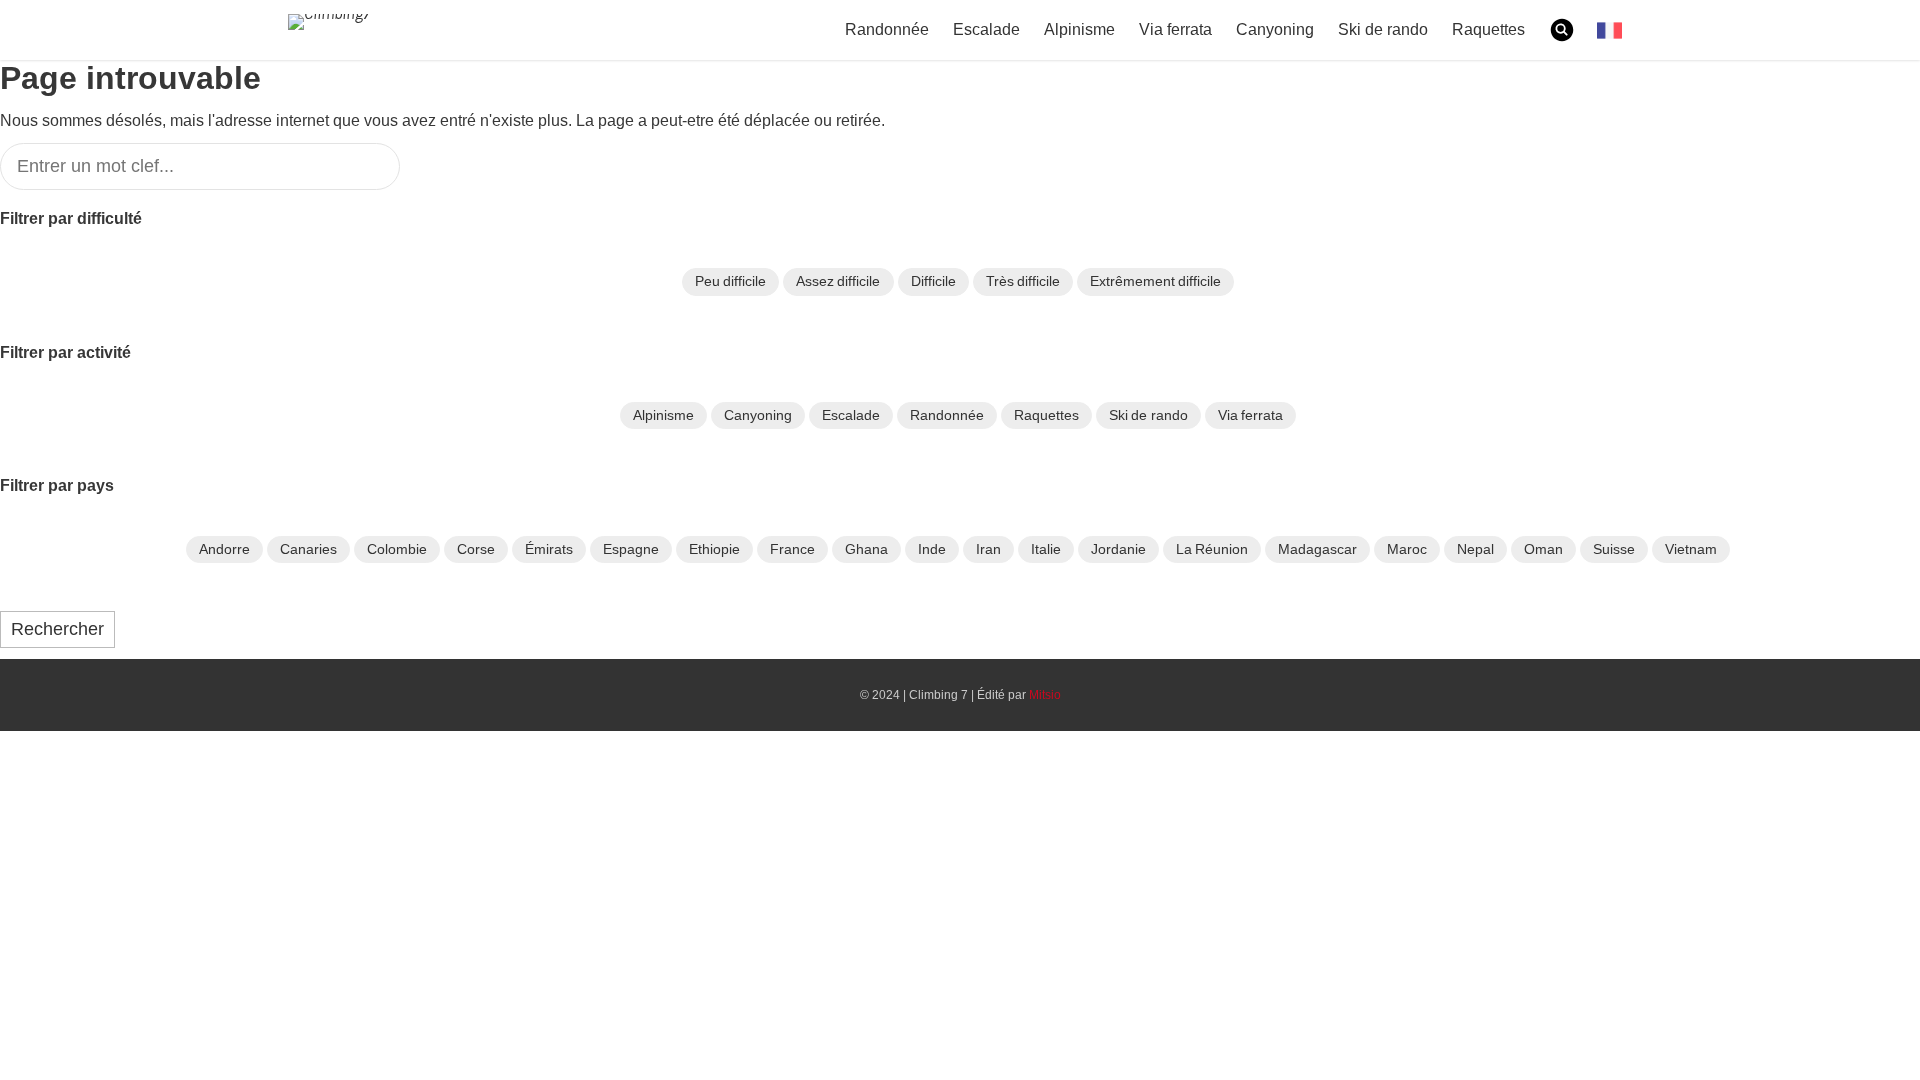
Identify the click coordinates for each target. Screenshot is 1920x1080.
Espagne (631, 549)
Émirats (549, 549)
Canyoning (1274, 30)
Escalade (985, 30)
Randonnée (889, 30)
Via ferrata (1175, 30)
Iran (988, 549)
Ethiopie (714, 549)
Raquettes (1488, 30)
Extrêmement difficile (1155, 281)
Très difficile (1023, 281)
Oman (1543, 549)
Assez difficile (838, 281)
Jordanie (1118, 549)
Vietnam (1691, 549)
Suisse (1614, 549)
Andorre (224, 549)
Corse (476, 549)
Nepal (1475, 549)
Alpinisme (1078, 30)
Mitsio (1042, 695)
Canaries (308, 549)
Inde (932, 549)
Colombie (397, 549)
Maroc (1407, 549)
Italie (1046, 549)
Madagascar (1317, 549)
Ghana (866, 549)
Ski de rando (1381, 30)
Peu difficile (730, 281)
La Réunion (1212, 549)
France (792, 549)
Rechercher (57, 629)
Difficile (933, 281)
